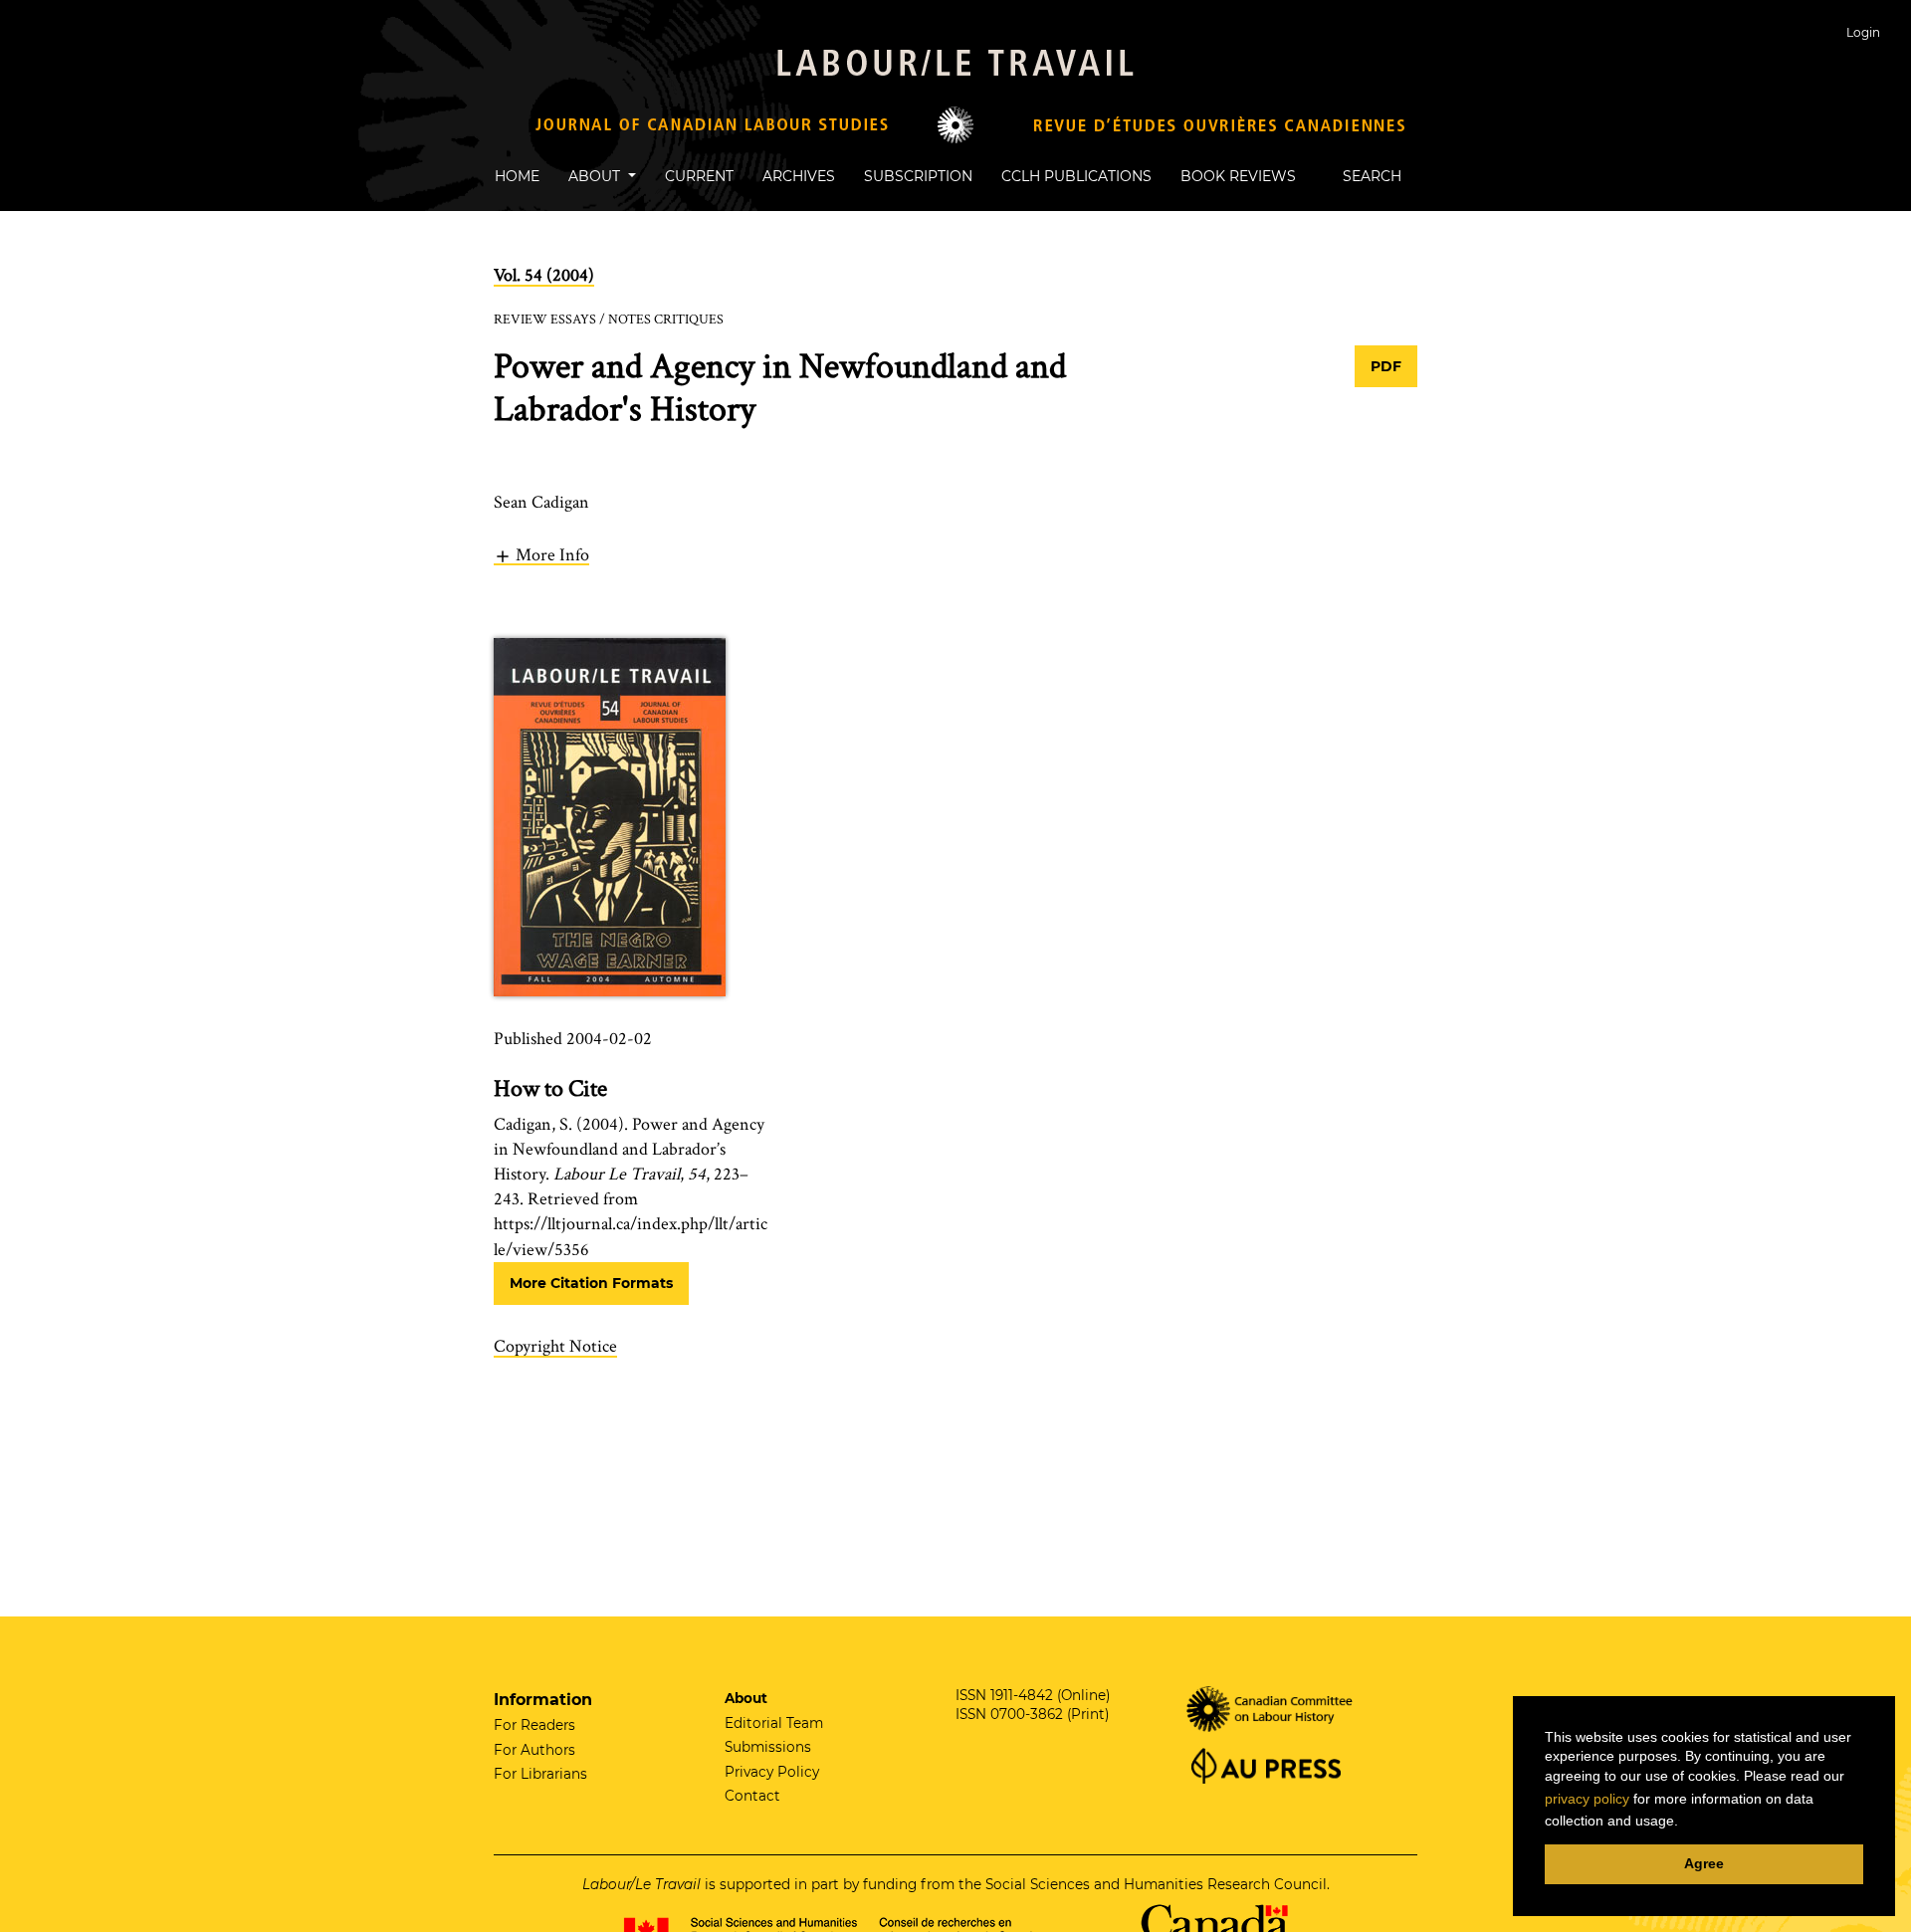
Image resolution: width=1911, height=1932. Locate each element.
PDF (1386, 366)
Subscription (918, 176)
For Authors (534, 1750)
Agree (1704, 1863)
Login (1863, 32)
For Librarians (540, 1774)
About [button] (596, 176)
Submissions (768, 1747)
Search (1370, 176)
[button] (541, 554)
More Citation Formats (591, 1283)
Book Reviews (1238, 176)
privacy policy (1587, 1799)
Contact (752, 1796)
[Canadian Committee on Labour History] (1271, 1707)
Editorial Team (774, 1723)
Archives (799, 176)
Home (517, 176)
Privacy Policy (772, 1772)
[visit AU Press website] (1264, 1764)
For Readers (534, 1725)
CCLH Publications (1076, 176)
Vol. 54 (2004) (544, 275)
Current (699, 176)
